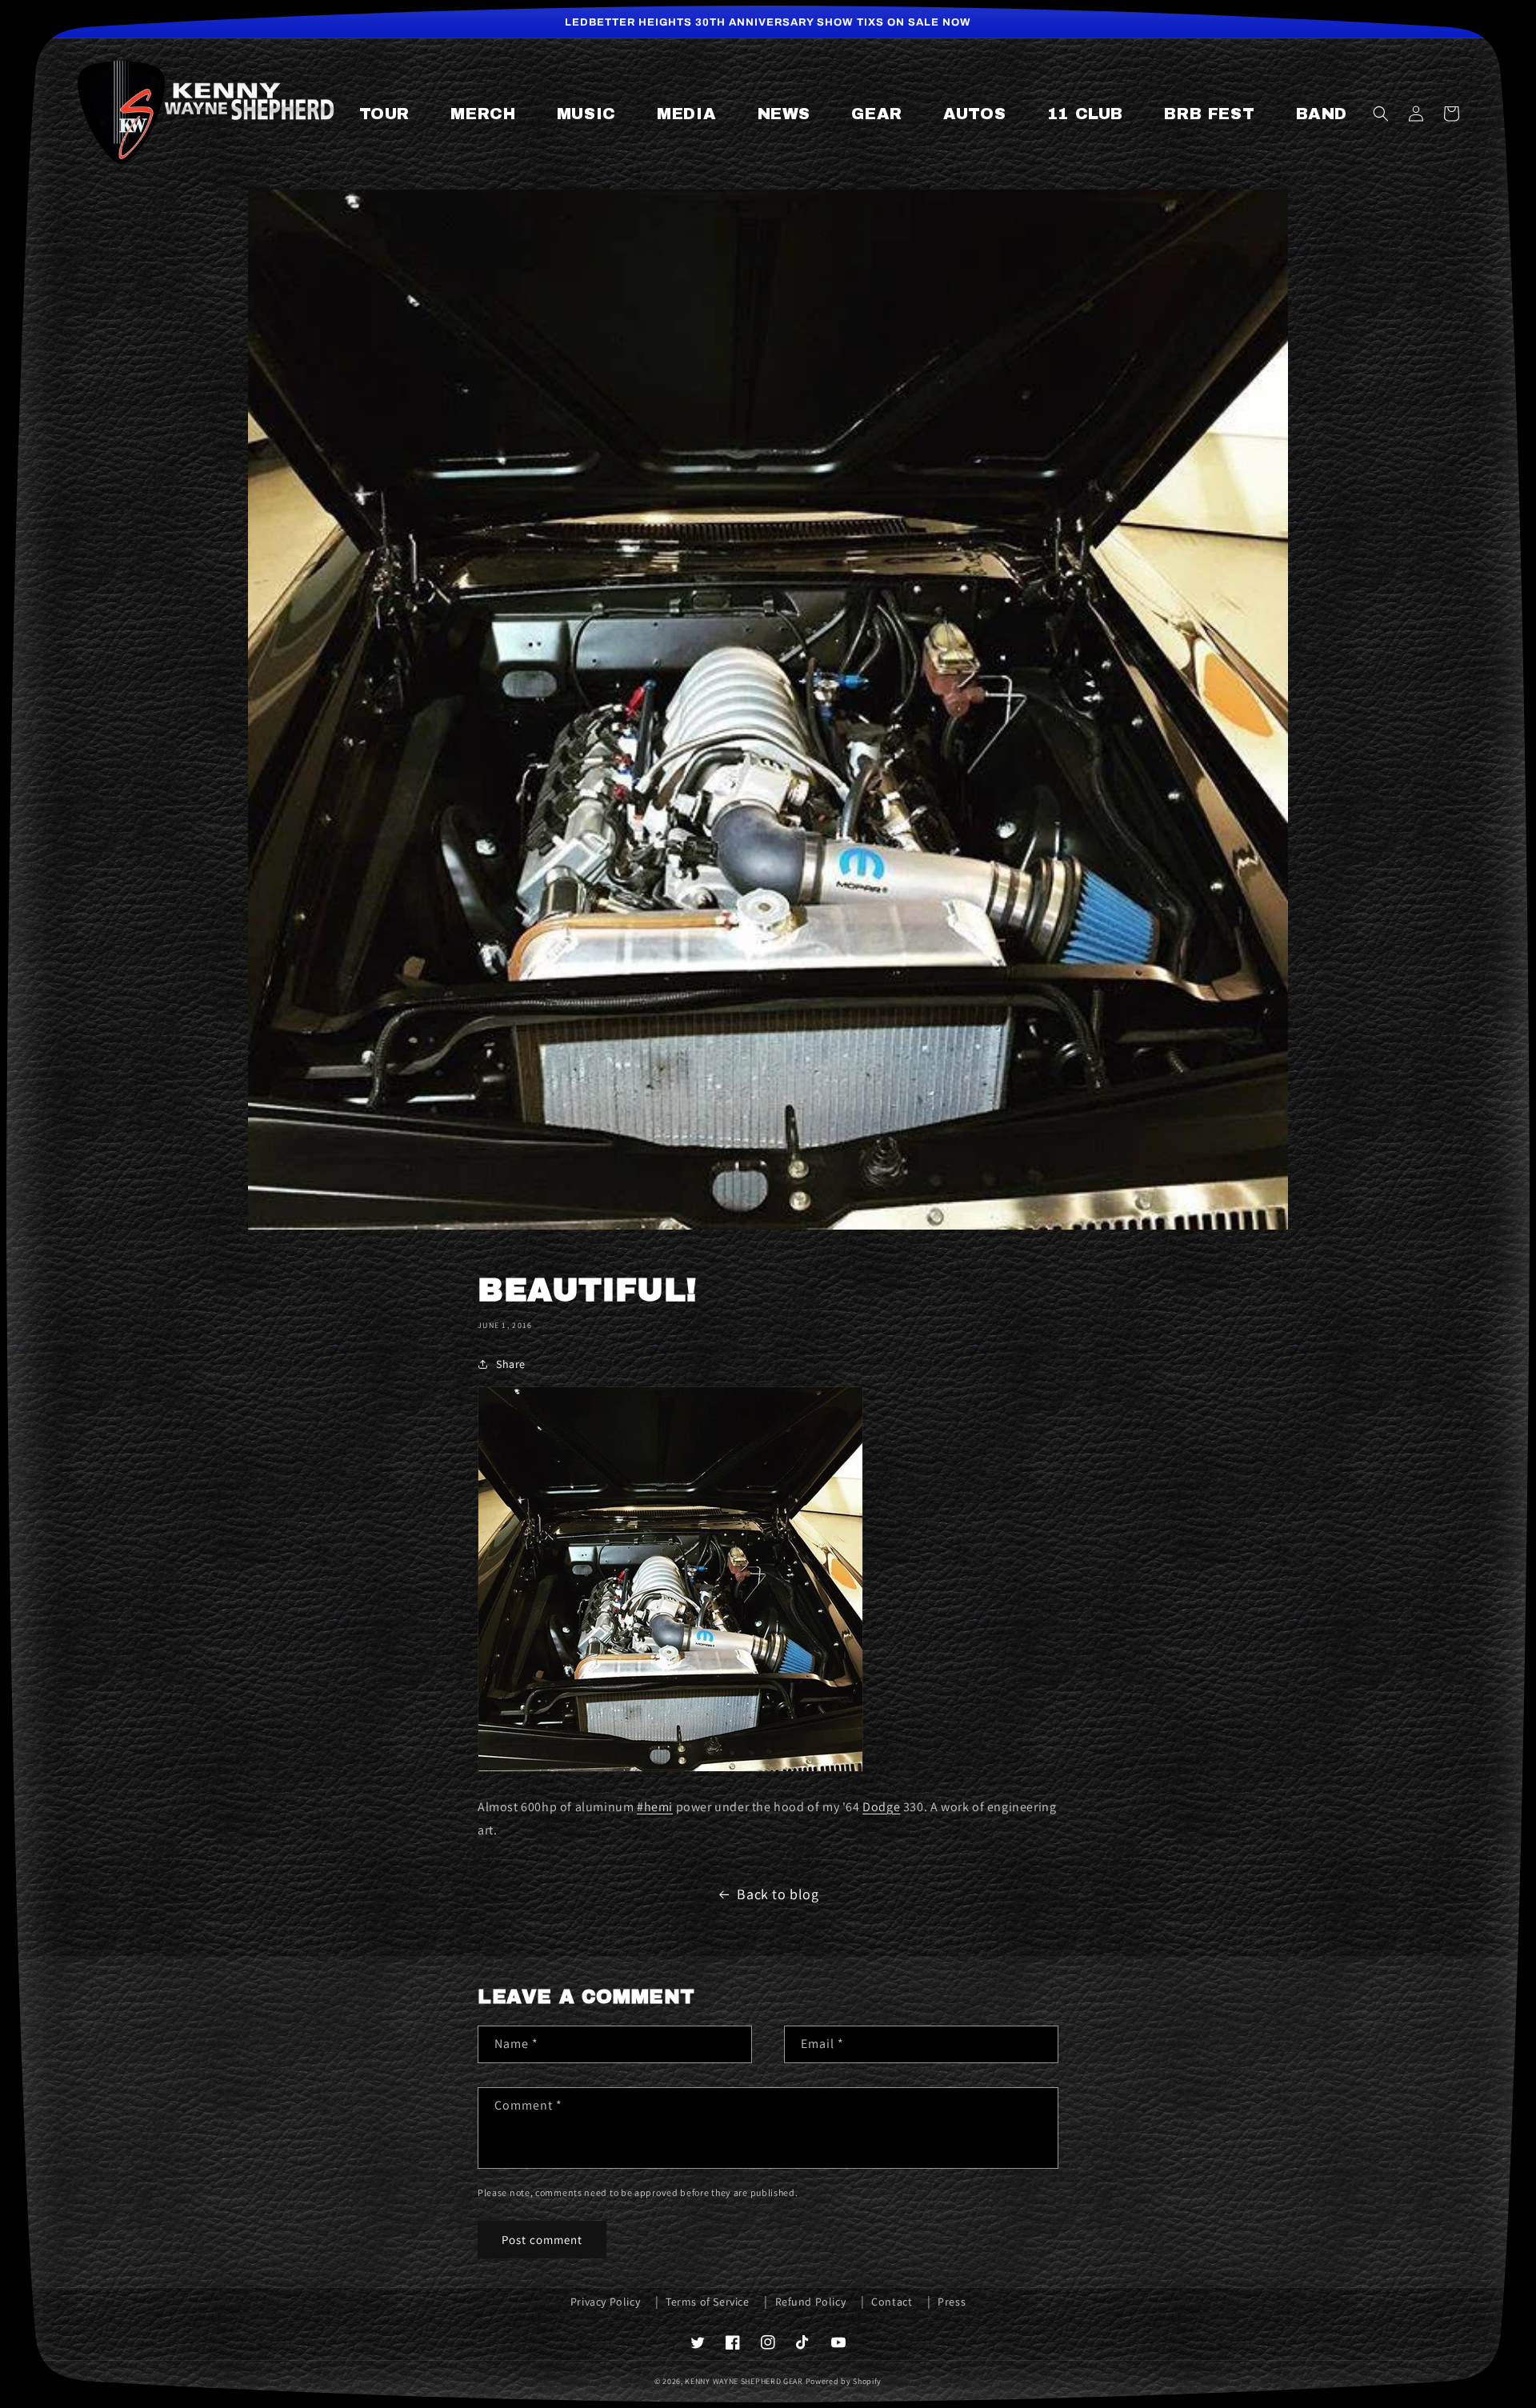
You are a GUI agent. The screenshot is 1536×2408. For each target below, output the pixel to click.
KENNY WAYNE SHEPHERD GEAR (744, 2381)
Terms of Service (708, 2302)
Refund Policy (811, 2302)
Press (952, 2302)
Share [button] (511, 1364)
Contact (892, 2302)
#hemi (655, 1807)
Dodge (881, 1807)
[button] (1381, 114)
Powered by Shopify (844, 2381)
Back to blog (778, 1894)
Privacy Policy (605, 2302)
